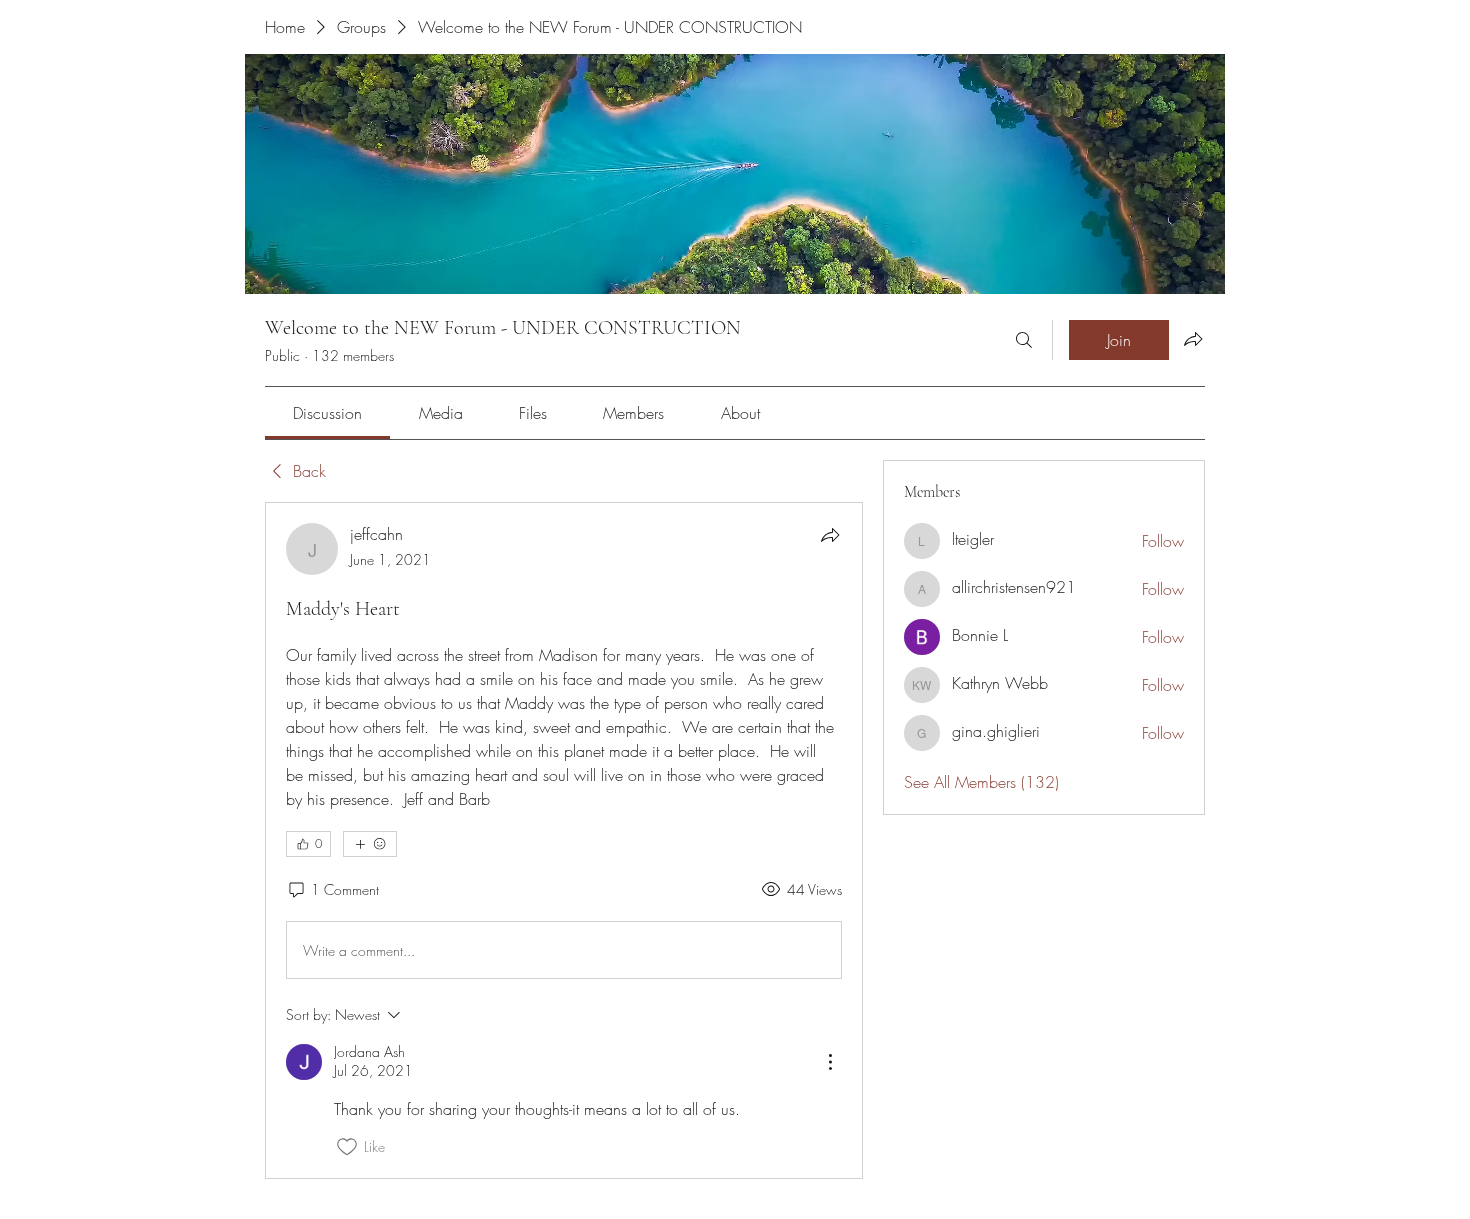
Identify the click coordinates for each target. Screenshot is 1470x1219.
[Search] (1024, 340)
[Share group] (1193, 339)
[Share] (830, 535)
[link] (327, 413)
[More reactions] (370, 844)
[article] (564, 840)
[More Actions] (830, 1062)
